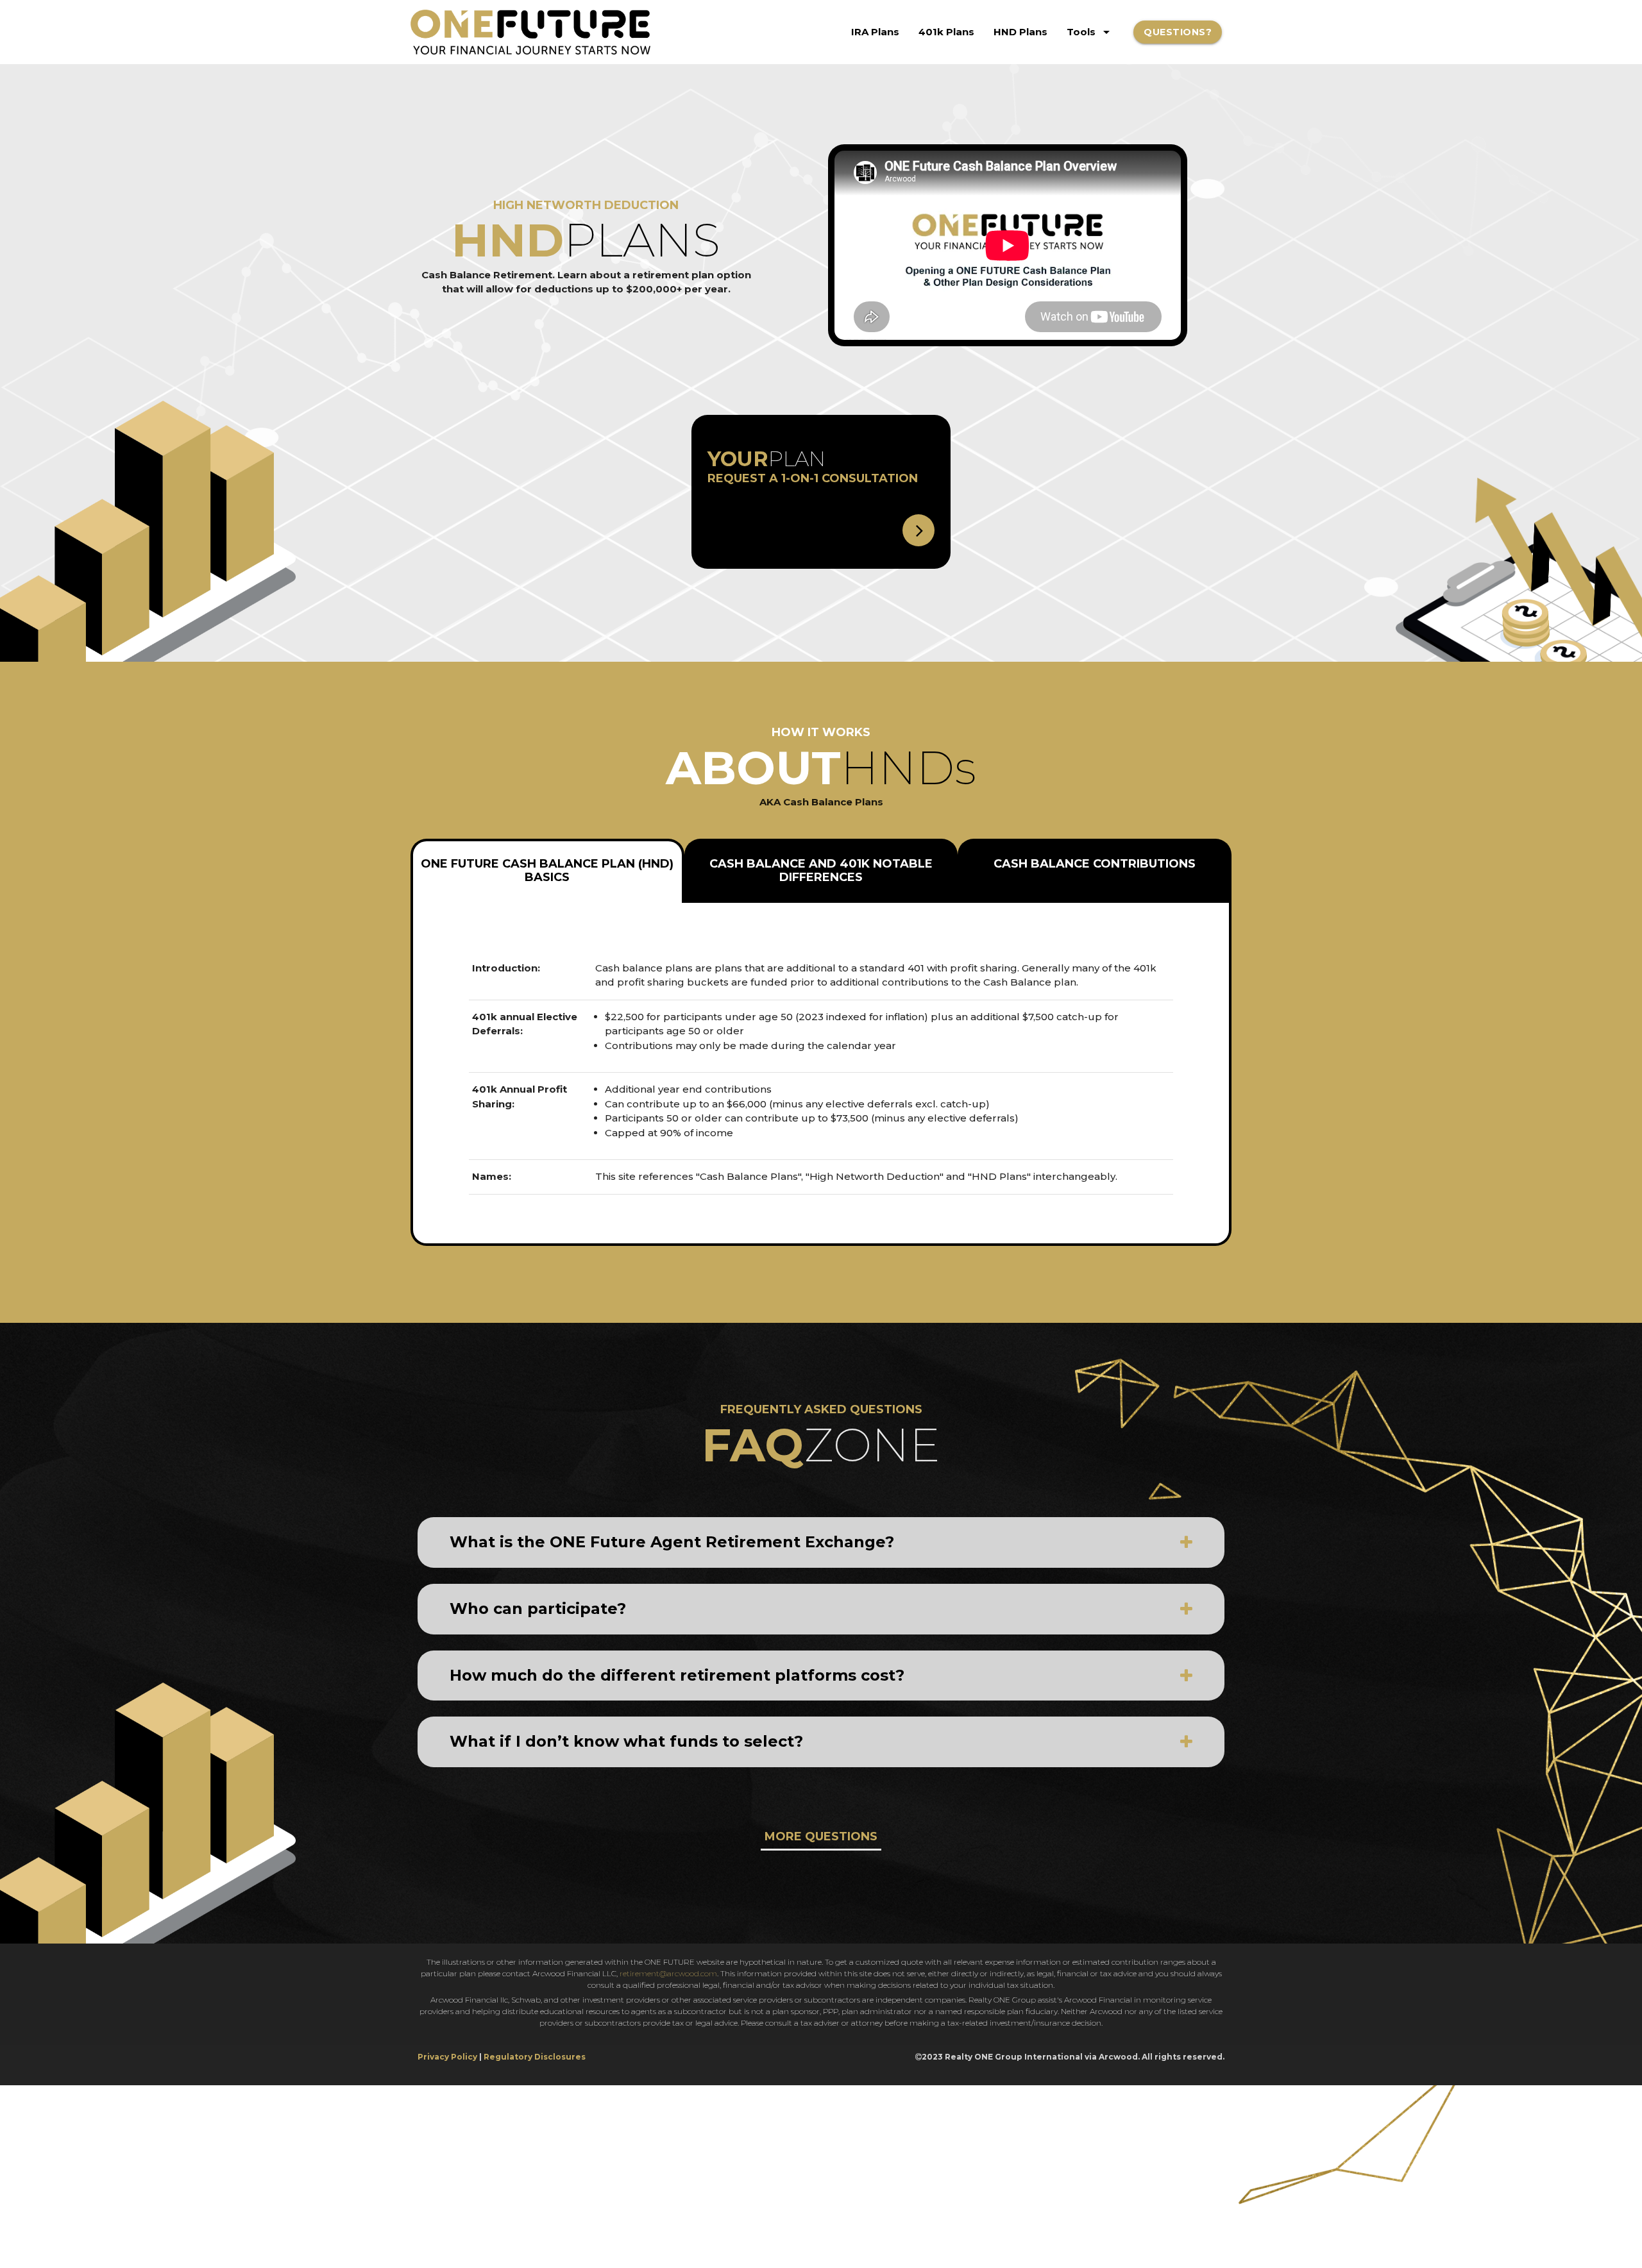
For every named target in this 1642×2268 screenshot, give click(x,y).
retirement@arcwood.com (668, 1973)
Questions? (1178, 32)
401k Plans (946, 32)
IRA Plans (875, 32)
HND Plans (1020, 32)
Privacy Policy (447, 2057)
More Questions (821, 1836)
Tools (1090, 32)
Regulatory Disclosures (535, 2057)
